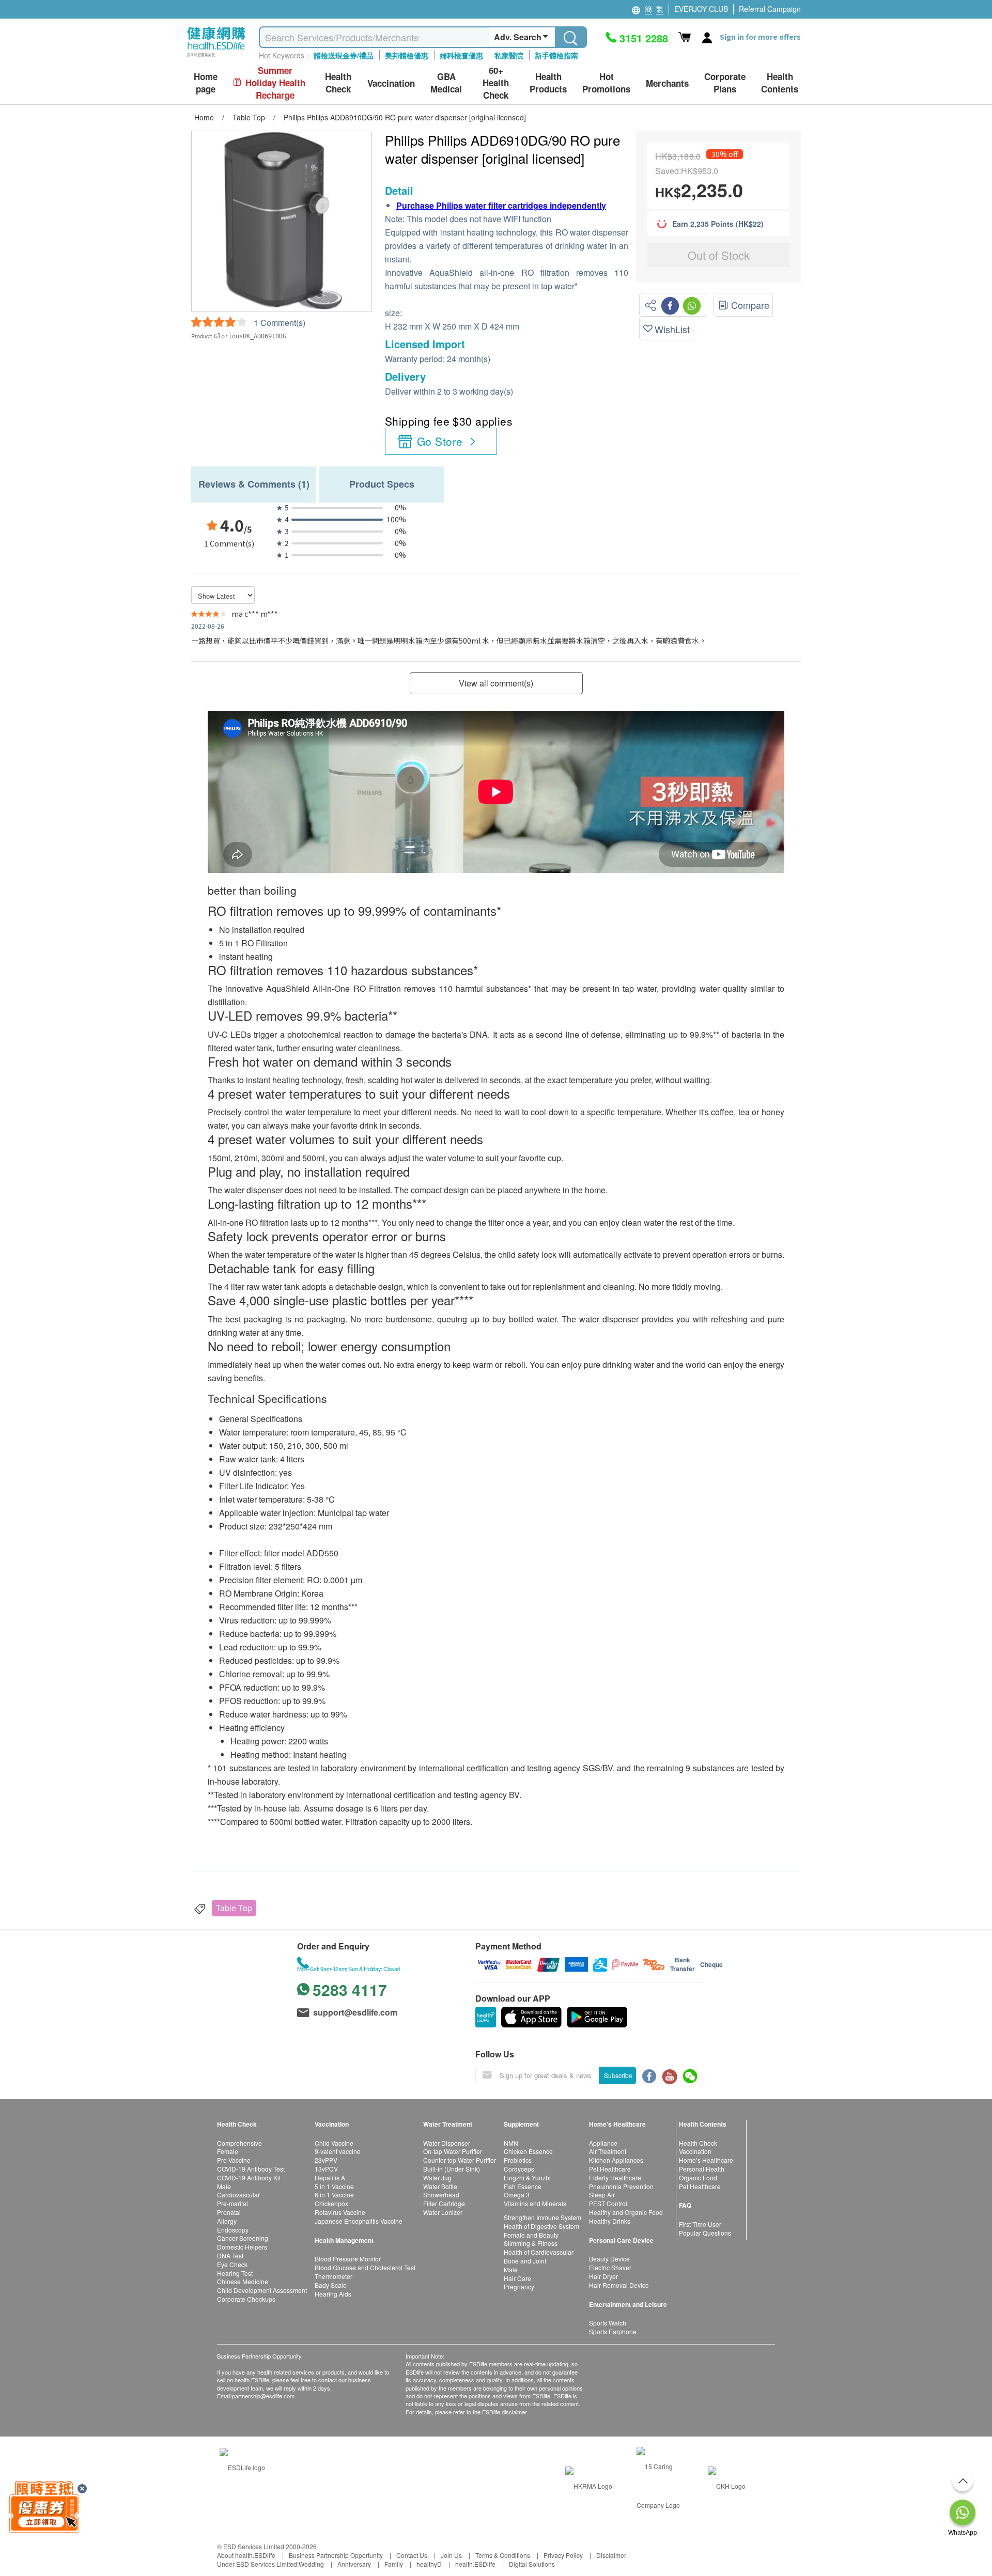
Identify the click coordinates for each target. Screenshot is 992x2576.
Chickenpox (331, 2203)
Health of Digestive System (541, 2226)
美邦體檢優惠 (407, 55)
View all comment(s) (496, 683)
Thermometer (334, 2276)
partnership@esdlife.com (263, 2396)
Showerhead (441, 2195)
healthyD (429, 2564)
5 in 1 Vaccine (334, 2186)
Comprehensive (239, 2143)
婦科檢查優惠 (461, 55)
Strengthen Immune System (542, 2217)
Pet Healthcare (610, 2169)
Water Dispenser (447, 2143)
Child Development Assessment (262, 2290)
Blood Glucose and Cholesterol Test (365, 2267)
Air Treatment (608, 2151)
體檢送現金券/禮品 (344, 55)
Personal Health (702, 2169)
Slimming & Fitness (531, 2243)
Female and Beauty (531, 2235)
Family (394, 2564)
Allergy (227, 2221)
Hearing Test (235, 2273)
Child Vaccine (334, 2143)
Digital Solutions (532, 2564)
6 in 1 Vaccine (334, 2195)
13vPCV (326, 2169)
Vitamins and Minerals (535, 2203)
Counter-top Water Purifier (460, 2160)
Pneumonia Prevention (621, 2186)
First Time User (700, 2224)
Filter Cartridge (444, 2203)
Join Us (451, 2555)
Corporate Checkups (246, 2299)
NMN (511, 2143)
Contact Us (412, 2555)
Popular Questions (705, 2233)
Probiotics (518, 2160)
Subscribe (618, 2075)
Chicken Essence (528, 2151)
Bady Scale (331, 2285)
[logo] (216, 57)
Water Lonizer (443, 2212)
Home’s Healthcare (706, 2160)
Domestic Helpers (242, 2247)
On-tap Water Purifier (453, 2151)
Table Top (234, 1908)
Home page (206, 83)
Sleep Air (602, 2195)
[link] (242, 2466)
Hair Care (517, 2278)
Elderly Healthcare (615, 2177)
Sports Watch (608, 2323)
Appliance (603, 2143)
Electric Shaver (610, 2267)
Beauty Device (609, 2259)
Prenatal (229, 2212)
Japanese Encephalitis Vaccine (359, 2221)
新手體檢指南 (556, 55)
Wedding (311, 2564)
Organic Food (698, 2177)
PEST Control (608, 2203)
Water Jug (437, 2177)
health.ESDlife (475, 2564)
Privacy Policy (563, 2555)
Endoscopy (233, 2230)
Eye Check (232, 2264)
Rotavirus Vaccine (340, 2212)
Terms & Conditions (503, 2555)
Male (224, 2186)
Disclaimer (611, 2555)
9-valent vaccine (338, 2151)
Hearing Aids (333, 2294)
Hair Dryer (603, 2276)
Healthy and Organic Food (626, 2212)
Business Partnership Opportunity (336, 2555)
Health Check (698, 2143)
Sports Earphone (613, 2331)
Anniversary (354, 2564)
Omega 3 (517, 2195)
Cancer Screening (243, 2238)
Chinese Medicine (243, 2281)
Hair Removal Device (619, 2285)
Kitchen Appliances (616, 2160)
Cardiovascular (238, 2195)
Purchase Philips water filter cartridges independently (501, 205)
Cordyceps (519, 2169)
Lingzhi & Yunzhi (527, 2177)
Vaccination (695, 2151)
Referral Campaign (770, 9)
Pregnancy (519, 2286)
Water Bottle (440, 2186)
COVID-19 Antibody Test (251, 2169)
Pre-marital (233, 2203)
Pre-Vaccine (234, 2160)
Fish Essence (523, 2186)
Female (228, 2151)
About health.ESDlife (246, 2555)
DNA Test (230, 2255)
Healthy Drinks (610, 2221)
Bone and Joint (525, 2261)
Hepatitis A (330, 2177)
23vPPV (326, 2160)
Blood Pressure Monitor (348, 2259)
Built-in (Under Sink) (452, 2169)
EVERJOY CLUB (701, 9)
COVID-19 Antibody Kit (249, 2177)
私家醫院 (509, 55)
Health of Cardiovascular (539, 2252)
